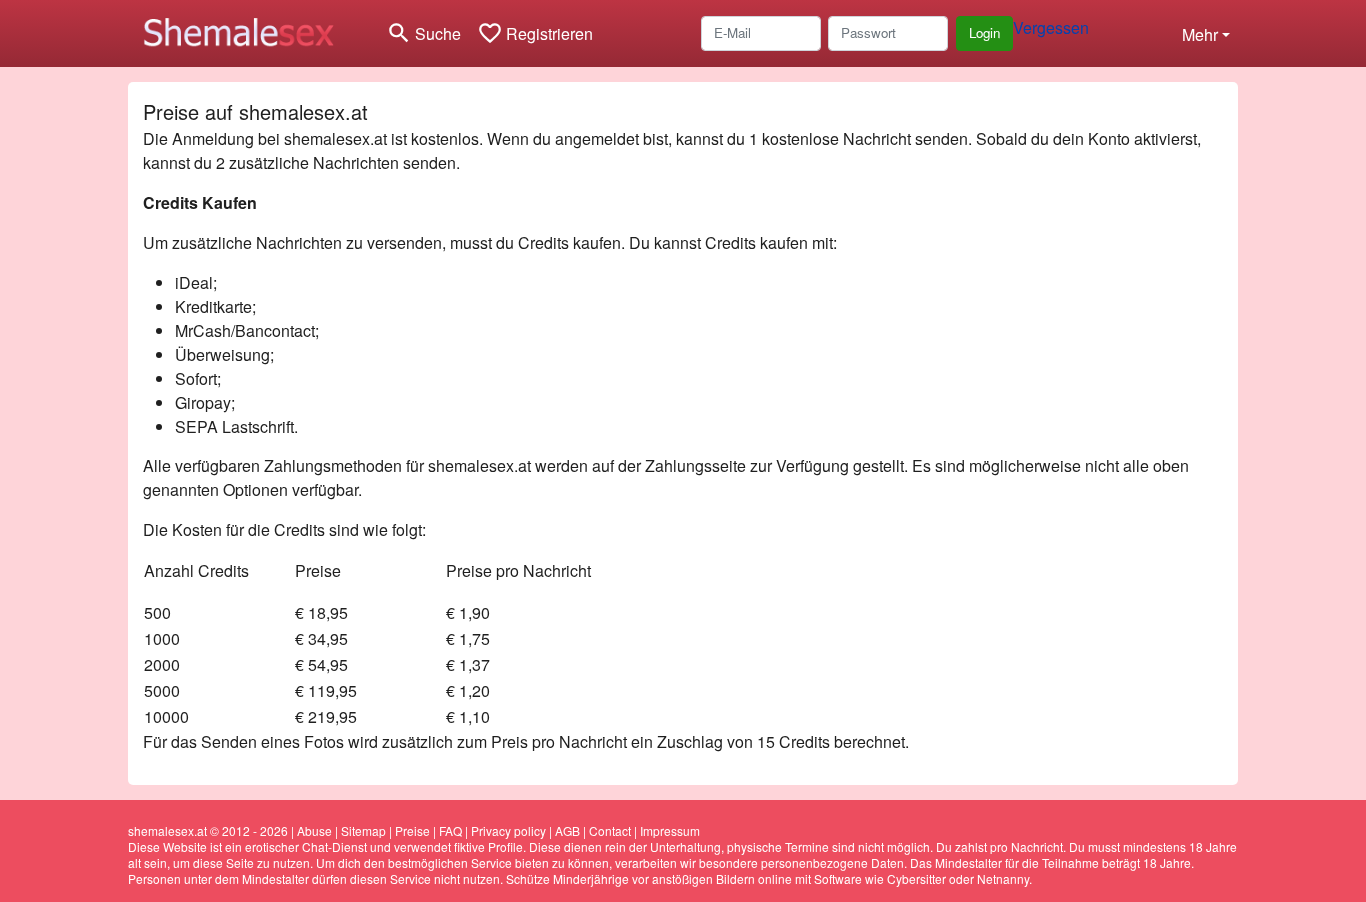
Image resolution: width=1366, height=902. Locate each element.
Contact (610, 830)
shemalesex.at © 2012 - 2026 (208, 830)
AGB (567, 830)
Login (984, 32)
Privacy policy (508, 830)
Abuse (314, 830)
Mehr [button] (1200, 34)
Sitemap (363, 830)
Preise (412, 830)
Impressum (670, 830)
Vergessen (1051, 27)
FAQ (450, 830)
